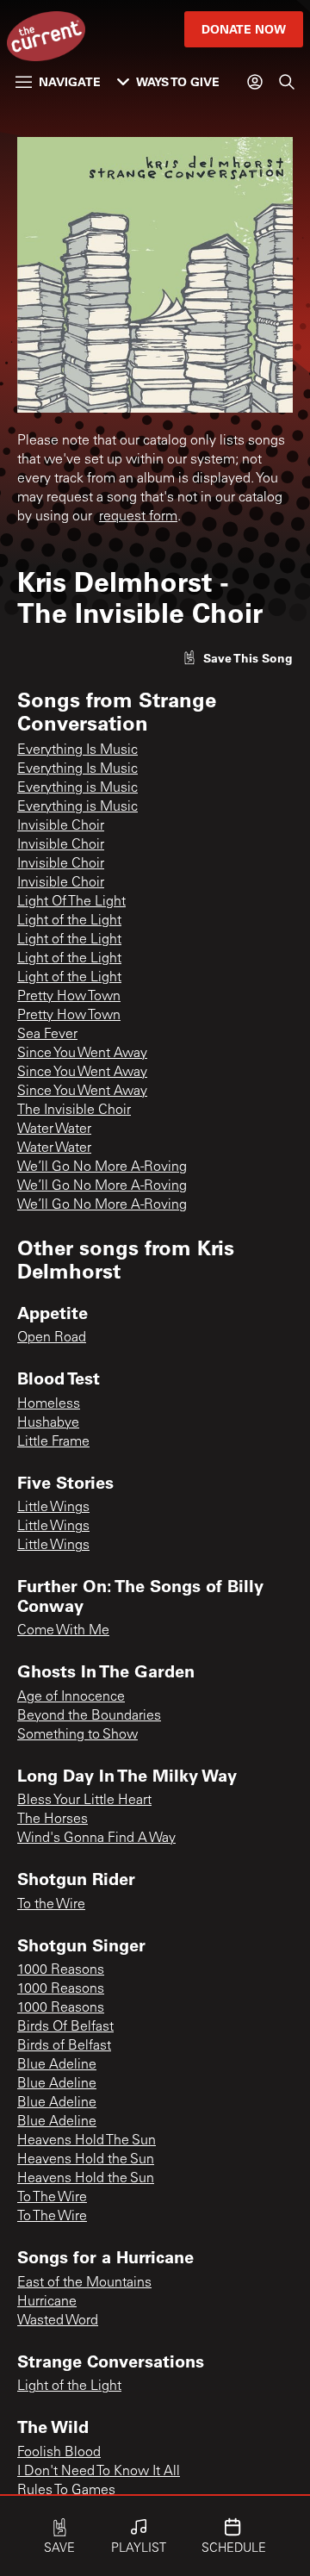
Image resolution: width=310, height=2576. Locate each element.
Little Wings (53, 1508)
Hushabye (48, 1423)
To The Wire (52, 2198)
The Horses (53, 1820)
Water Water (54, 1129)
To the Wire (51, 1905)
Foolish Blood (59, 2453)
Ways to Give (178, 81)
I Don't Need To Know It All (99, 2472)
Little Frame (53, 1442)
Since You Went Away (82, 1054)
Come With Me (63, 1631)
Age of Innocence (71, 1697)
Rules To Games (66, 2491)
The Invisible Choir (74, 1111)
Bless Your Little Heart (84, 1801)
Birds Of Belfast (65, 2027)
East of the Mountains (84, 2283)
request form (138, 517)
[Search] (287, 82)
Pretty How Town (69, 997)
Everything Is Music (77, 750)
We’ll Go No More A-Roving (102, 1167)
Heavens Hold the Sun (86, 2160)
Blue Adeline (57, 2065)
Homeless (49, 1404)
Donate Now (244, 29)
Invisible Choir (61, 826)
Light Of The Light (71, 902)
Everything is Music (77, 788)
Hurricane (47, 2302)
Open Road (52, 1338)
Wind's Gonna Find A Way (96, 1839)
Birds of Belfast (64, 2046)
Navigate (70, 81)
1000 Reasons (61, 1970)
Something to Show (77, 1735)
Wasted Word (58, 2321)
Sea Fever (47, 1035)
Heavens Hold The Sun (87, 2141)
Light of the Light (69, 921)
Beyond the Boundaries (89, 1716)
